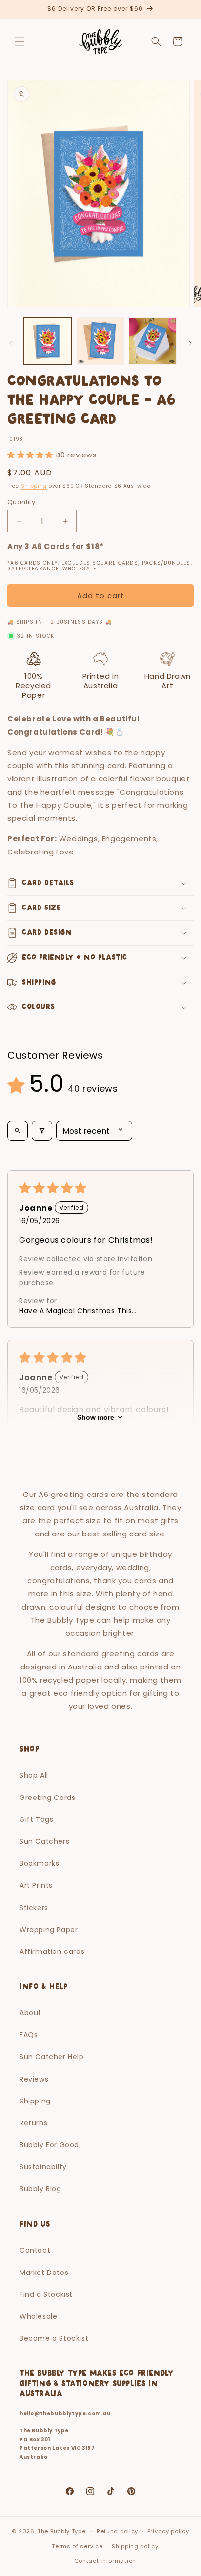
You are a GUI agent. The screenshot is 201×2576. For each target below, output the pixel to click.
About (30, 2013)
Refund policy (117, 2531)
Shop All (34, 1775)
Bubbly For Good (49, 2145)
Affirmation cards (52, 1951)
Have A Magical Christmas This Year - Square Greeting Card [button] (75, 1311)
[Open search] (18, 1131)
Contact (35, 2250)
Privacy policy (168, 2531)
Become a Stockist (54, 2338)
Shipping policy (135, 2546)
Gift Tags (36, 1819)
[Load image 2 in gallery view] (100, 341)
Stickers (34, 1908)
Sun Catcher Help (52, 2057)
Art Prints (36, 1885)
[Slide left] (11, 343)
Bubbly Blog (40, 2189)
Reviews (34, 2079)
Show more (96, 1417)
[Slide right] (190, 343)
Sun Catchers (44, 1841)
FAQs (29, 2035)
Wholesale (38, 2316)
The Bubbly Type (62, 2531)
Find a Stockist (46, 2294)
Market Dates (44, 2273)
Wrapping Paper (49, 1930)
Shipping (34, 486)
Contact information (105, 2561)
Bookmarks (39, 1863)
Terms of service (77, 2546)
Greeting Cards (47, 1798)
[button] (20, 41)
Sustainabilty (43, 2167)
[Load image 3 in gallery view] (153, 341)
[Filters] (42, 1131)
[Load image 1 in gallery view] (48, 341)
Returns (33, 2123)
